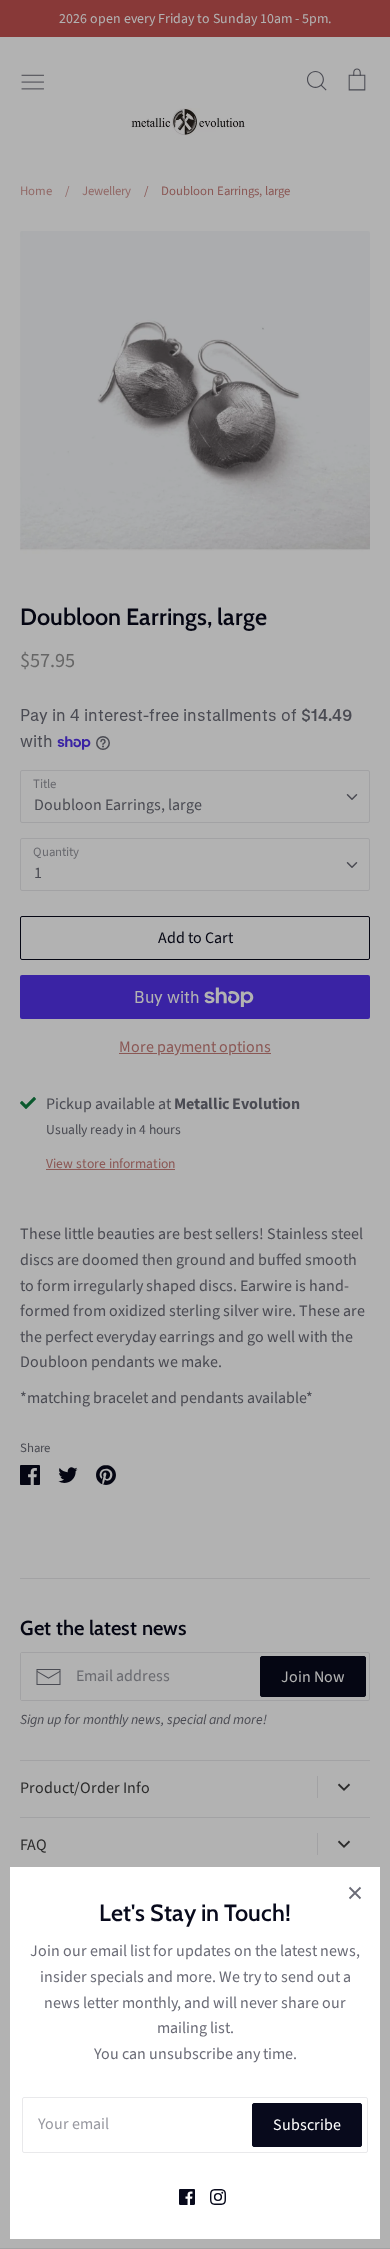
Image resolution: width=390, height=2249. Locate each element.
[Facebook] (179, 2195)
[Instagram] (210, 2195)
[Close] (355, 1892)
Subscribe (307, 2125)
